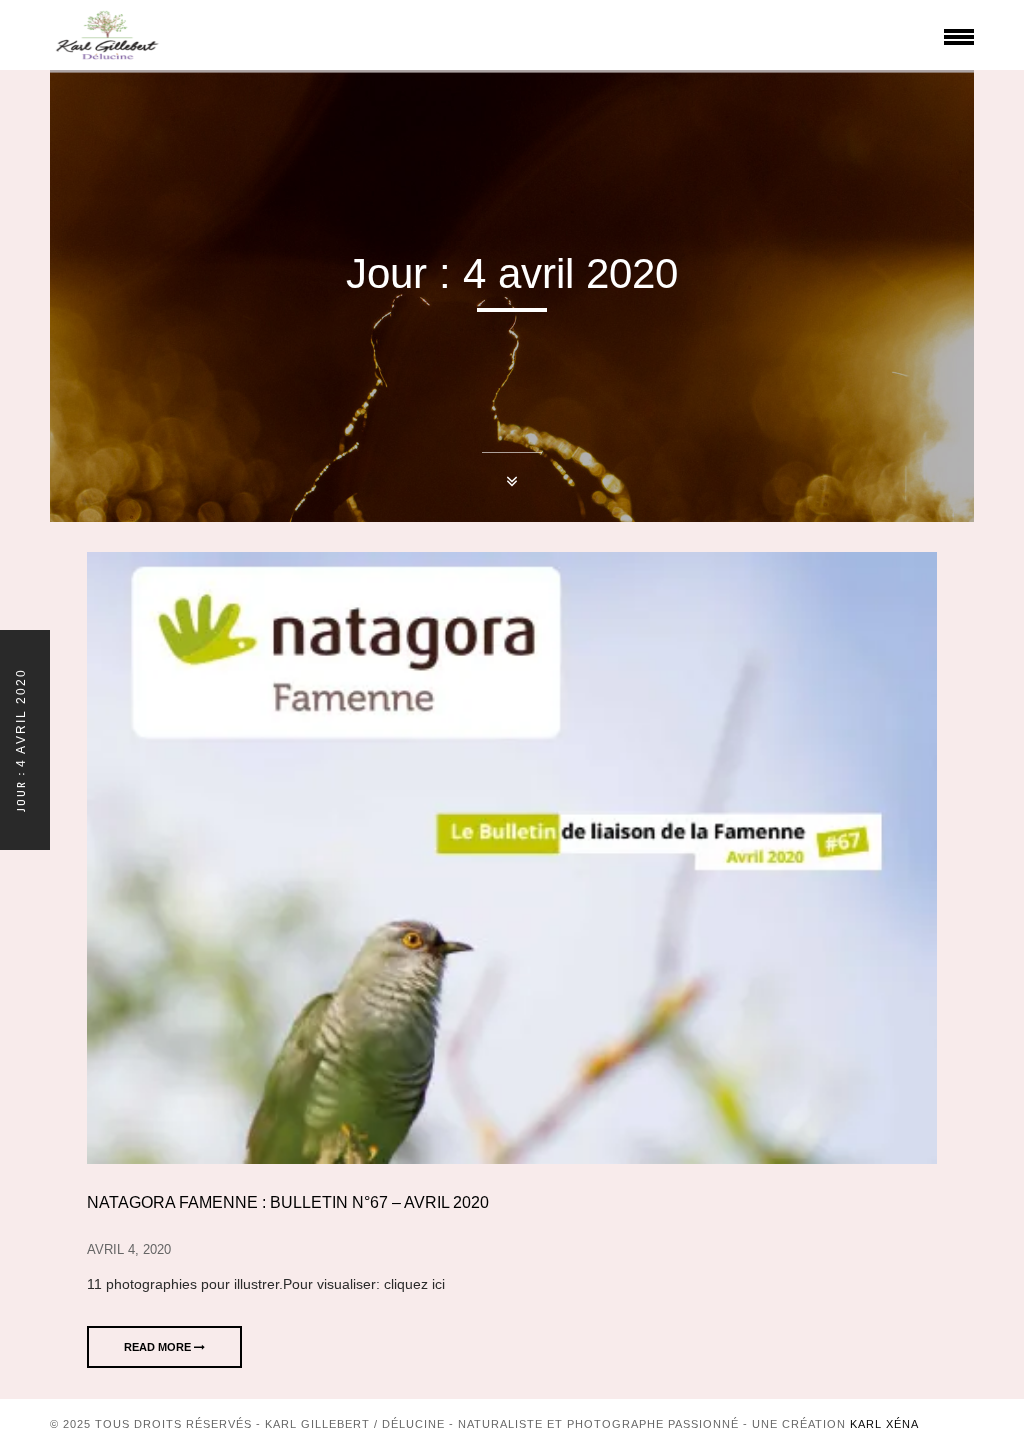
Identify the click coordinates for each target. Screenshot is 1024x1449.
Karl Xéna (884, 1424)
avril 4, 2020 (129, 1249)
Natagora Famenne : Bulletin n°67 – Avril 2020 (288, 1202)
